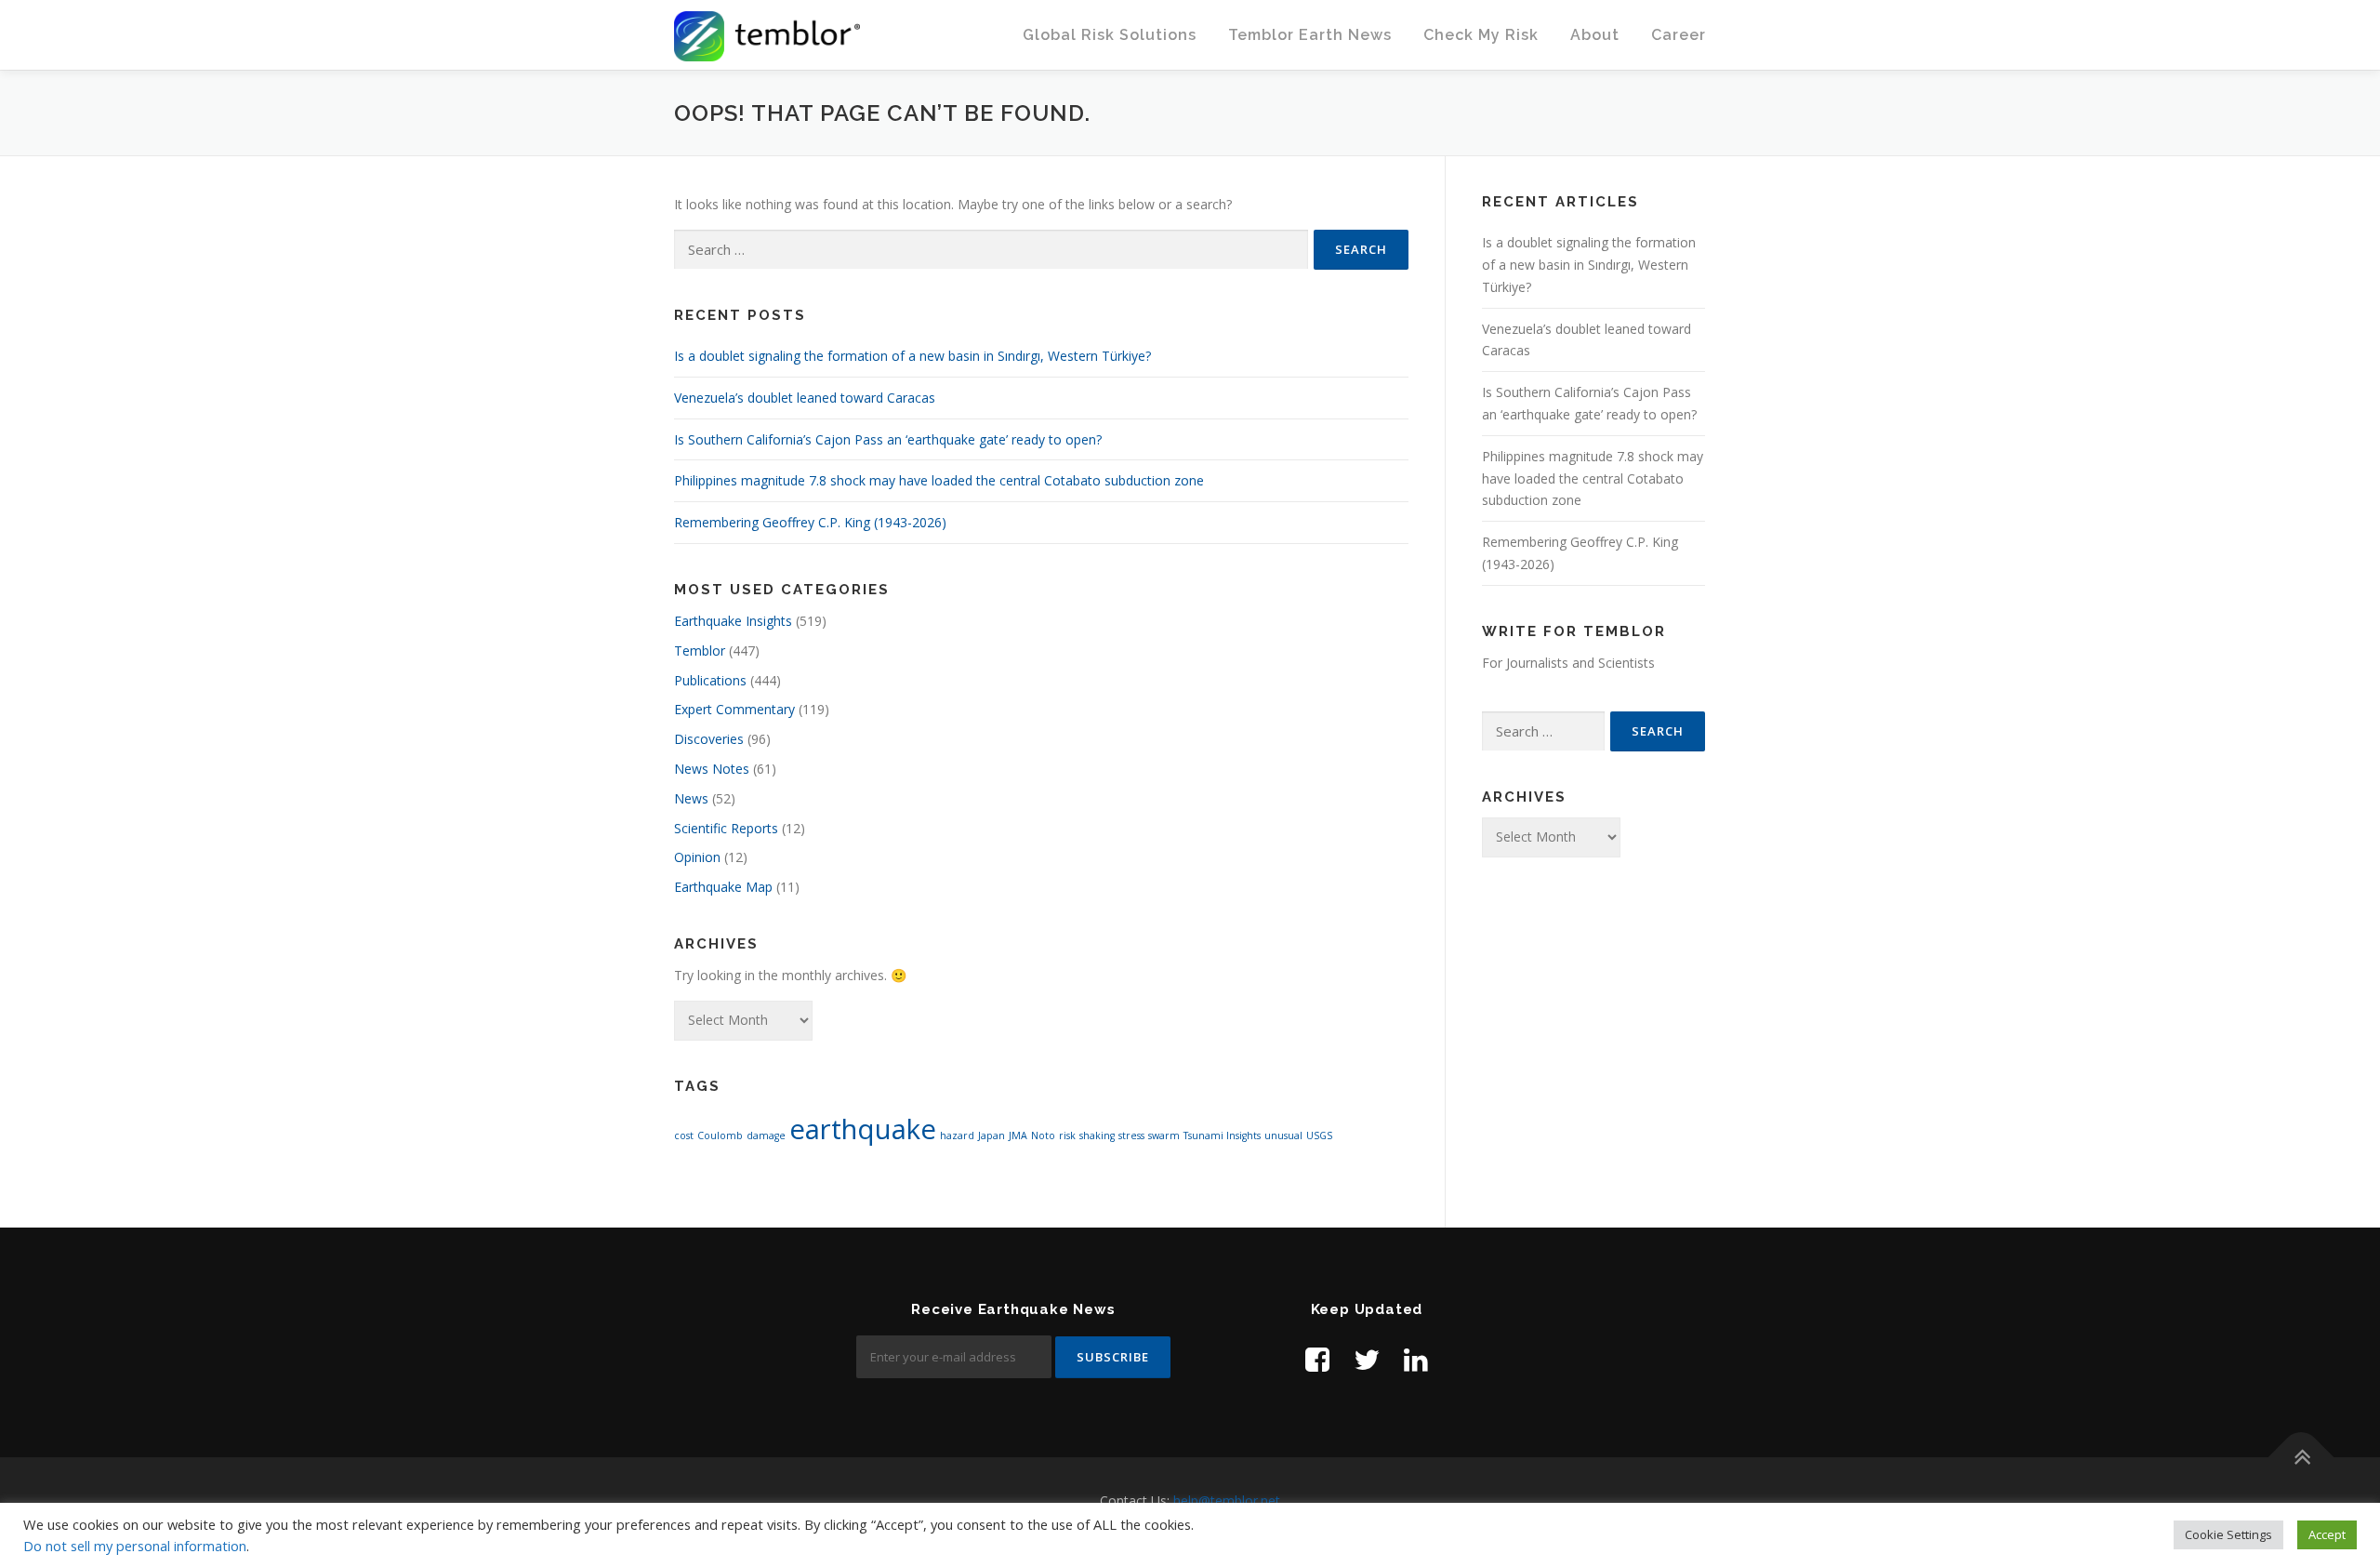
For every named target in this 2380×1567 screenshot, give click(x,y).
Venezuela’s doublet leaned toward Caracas (805, 398)
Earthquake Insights (733, 621)
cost (684, 1135)
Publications (710, 680)
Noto (1043, 1135)
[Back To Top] (2301, 1458)
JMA (1018, 1135)
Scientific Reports (726, 828)
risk (1067, 1135)
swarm (1164, 1135)
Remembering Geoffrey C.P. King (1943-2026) (810, 522)
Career (1679, 35)
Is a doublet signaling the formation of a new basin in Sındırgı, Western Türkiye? (912, 356)
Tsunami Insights (1222, 1135)
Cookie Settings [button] (2228, 1534)
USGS (1319, 1135)
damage (766, 1135)
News (691, 798)
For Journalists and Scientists (1568, 663)
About (1595, 35)
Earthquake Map (723, 887)
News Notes (712, 769)
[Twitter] (1367, 1359)
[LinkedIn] (1416, 1359)
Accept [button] (2327, 1534)
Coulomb (720, 1135)
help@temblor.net (1227, 1501)
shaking (1097, 1135)
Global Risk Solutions (1110, 35)
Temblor (700, 651)
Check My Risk (1481, 35)
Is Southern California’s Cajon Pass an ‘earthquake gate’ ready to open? (888, 439)
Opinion (697, 857)
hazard (957, 1135)
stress (1131, 1135)
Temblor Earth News (1310, 35)
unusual (1283, 1135)
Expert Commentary (734, 709)
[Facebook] (1317, 1359)
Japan (992, 1135)
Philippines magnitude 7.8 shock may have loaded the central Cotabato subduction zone (939, 480)
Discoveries (709, 739)
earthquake (863, 1129)
